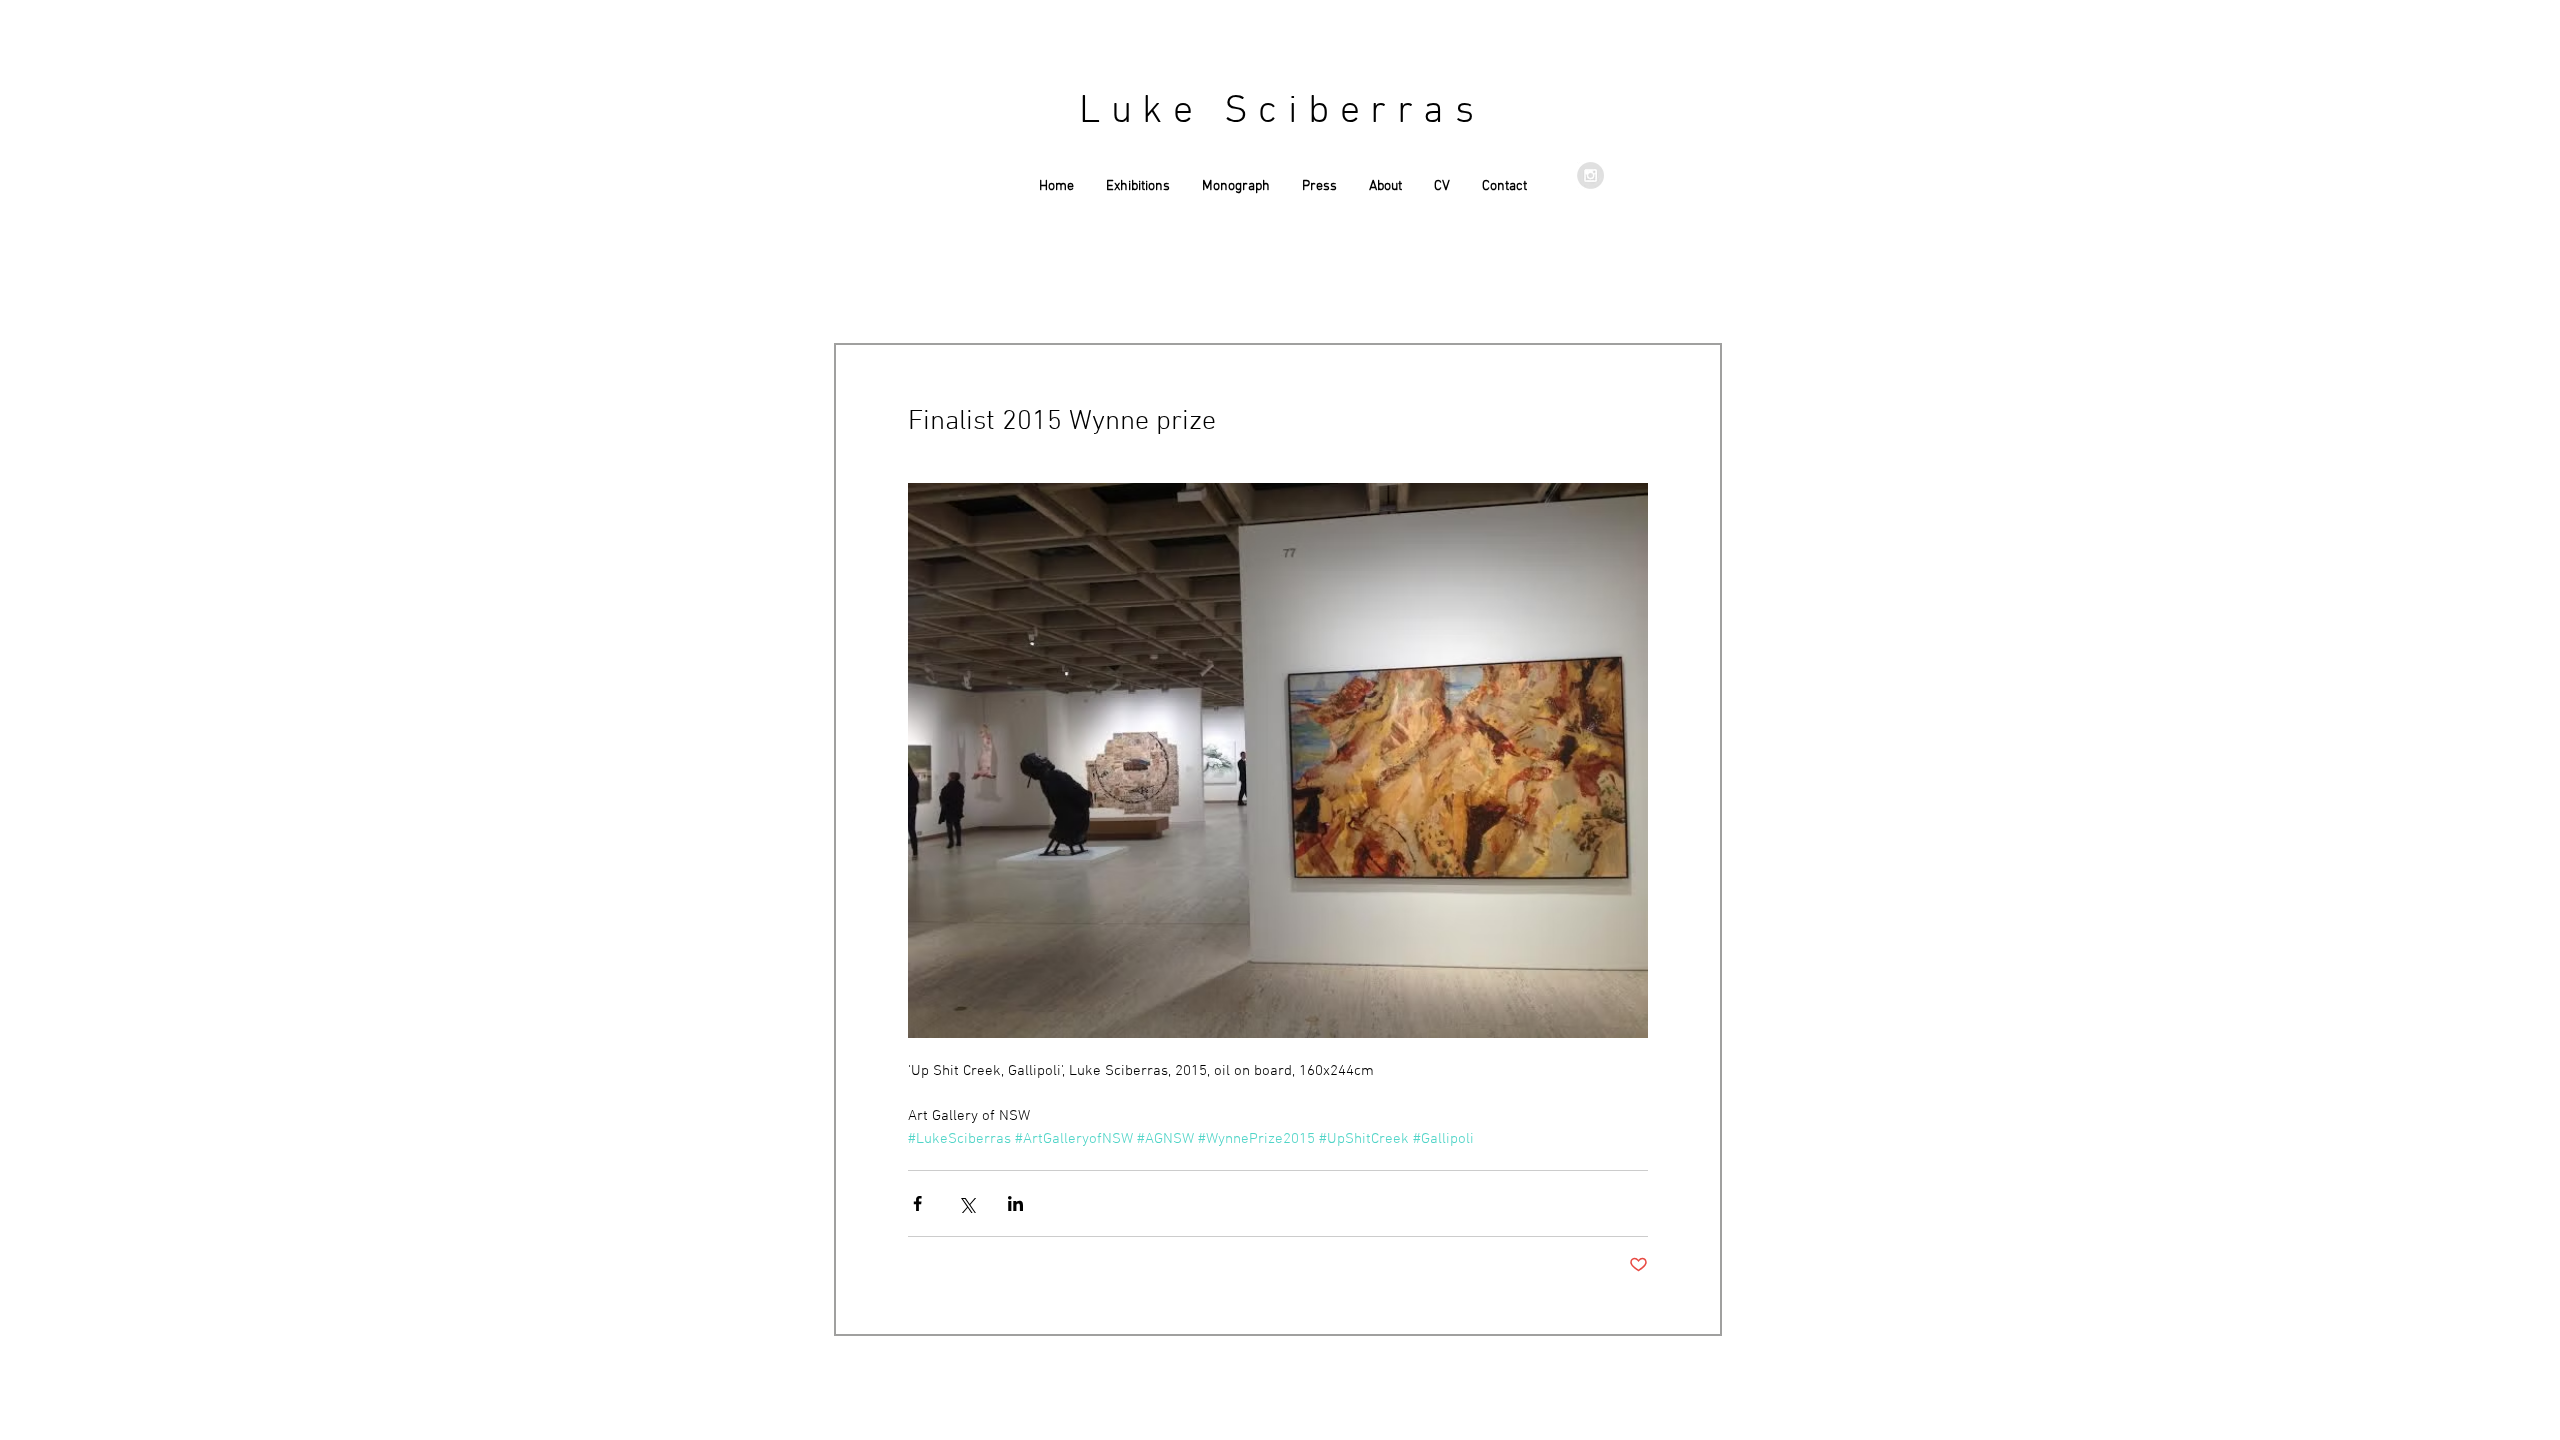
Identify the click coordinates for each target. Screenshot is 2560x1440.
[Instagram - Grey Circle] (1590, 175)
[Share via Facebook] (917, 1203)
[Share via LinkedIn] (1015, 1203)
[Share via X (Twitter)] (966, 1203)
